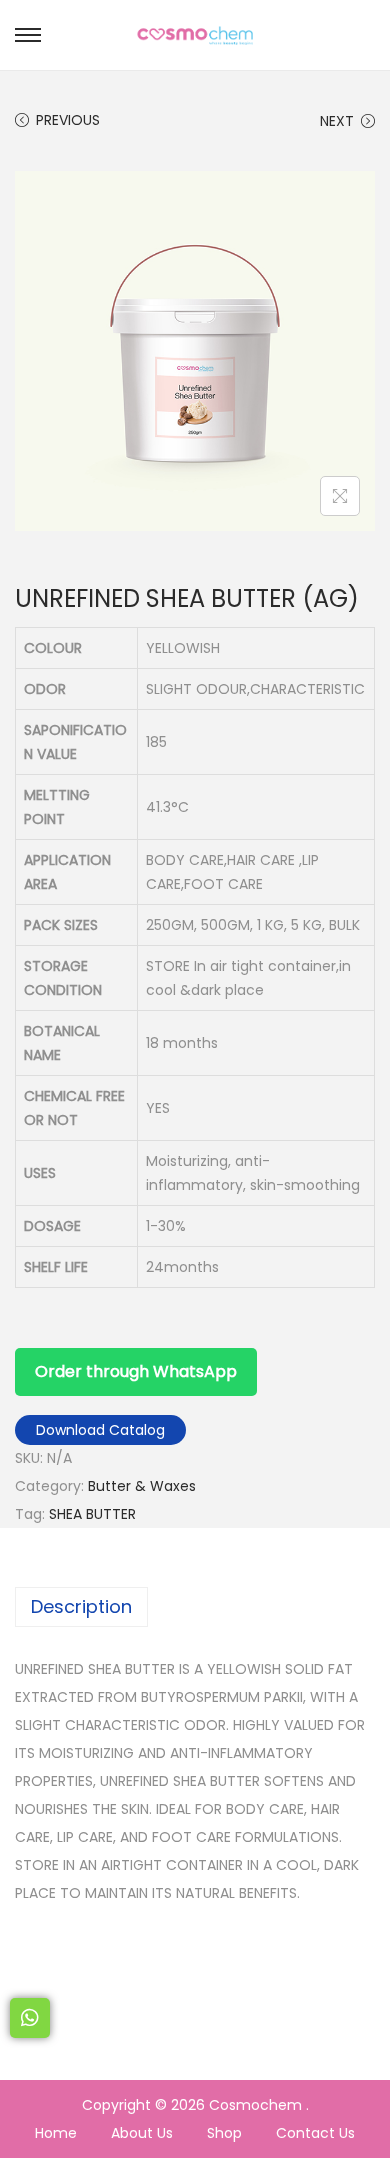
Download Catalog (100, 1430)
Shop (224, 2133)
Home (56, 2133)
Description (81, 1606)
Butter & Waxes (142, 1486)
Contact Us (315, 2133)
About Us (142, 2133)
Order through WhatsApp (136, 1371)
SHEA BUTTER (92, 1514)
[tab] (195, 1607)
